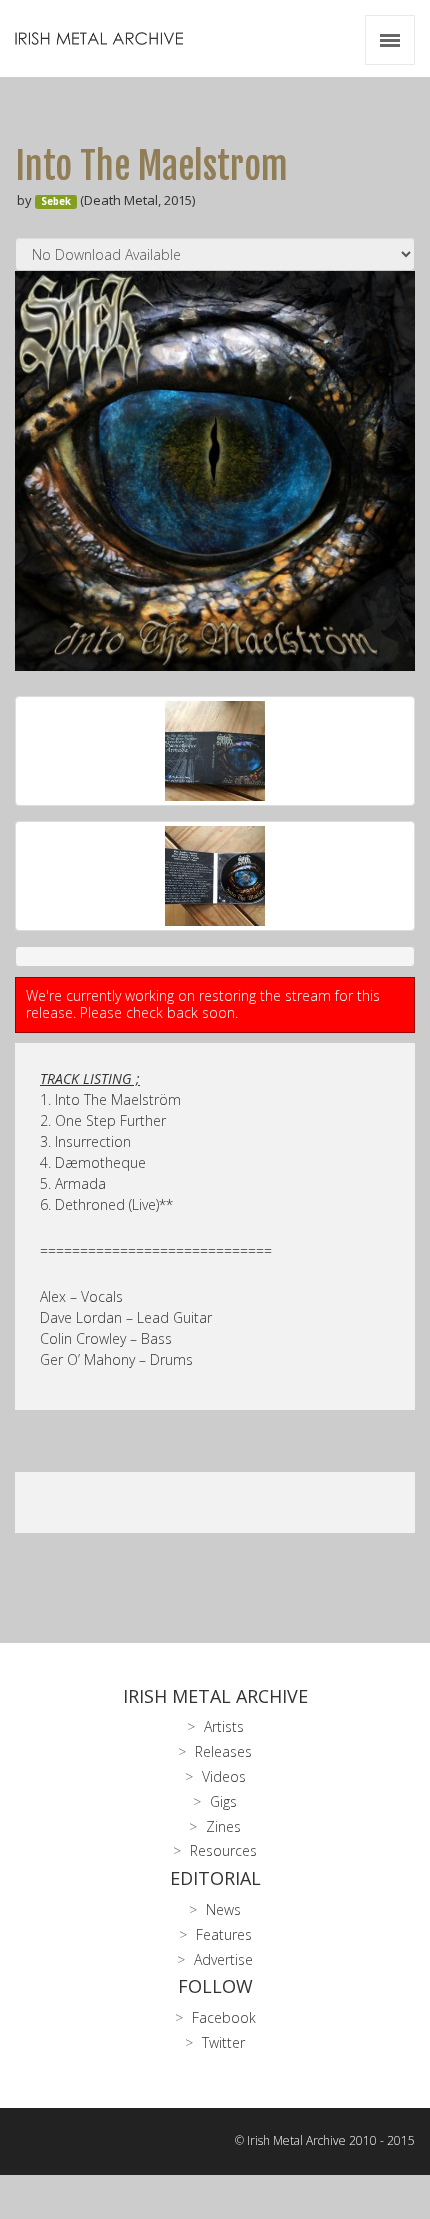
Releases (223, 1751)
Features (224, 1934)
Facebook (224, 2017)
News (223, 1909)
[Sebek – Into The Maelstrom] (215, 471)
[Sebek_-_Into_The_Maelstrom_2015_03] (215, 876)
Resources (223, 1850)
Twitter (223, 2042)
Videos (224, 1776)
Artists (224, 1726)
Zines (223, 1826)
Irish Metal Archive (215, 1696)
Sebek (56, 201)
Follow (215, 1986)
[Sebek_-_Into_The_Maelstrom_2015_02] (215, 751)
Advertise (223, 1959)
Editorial (215, 1878)
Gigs (223, 1801)
